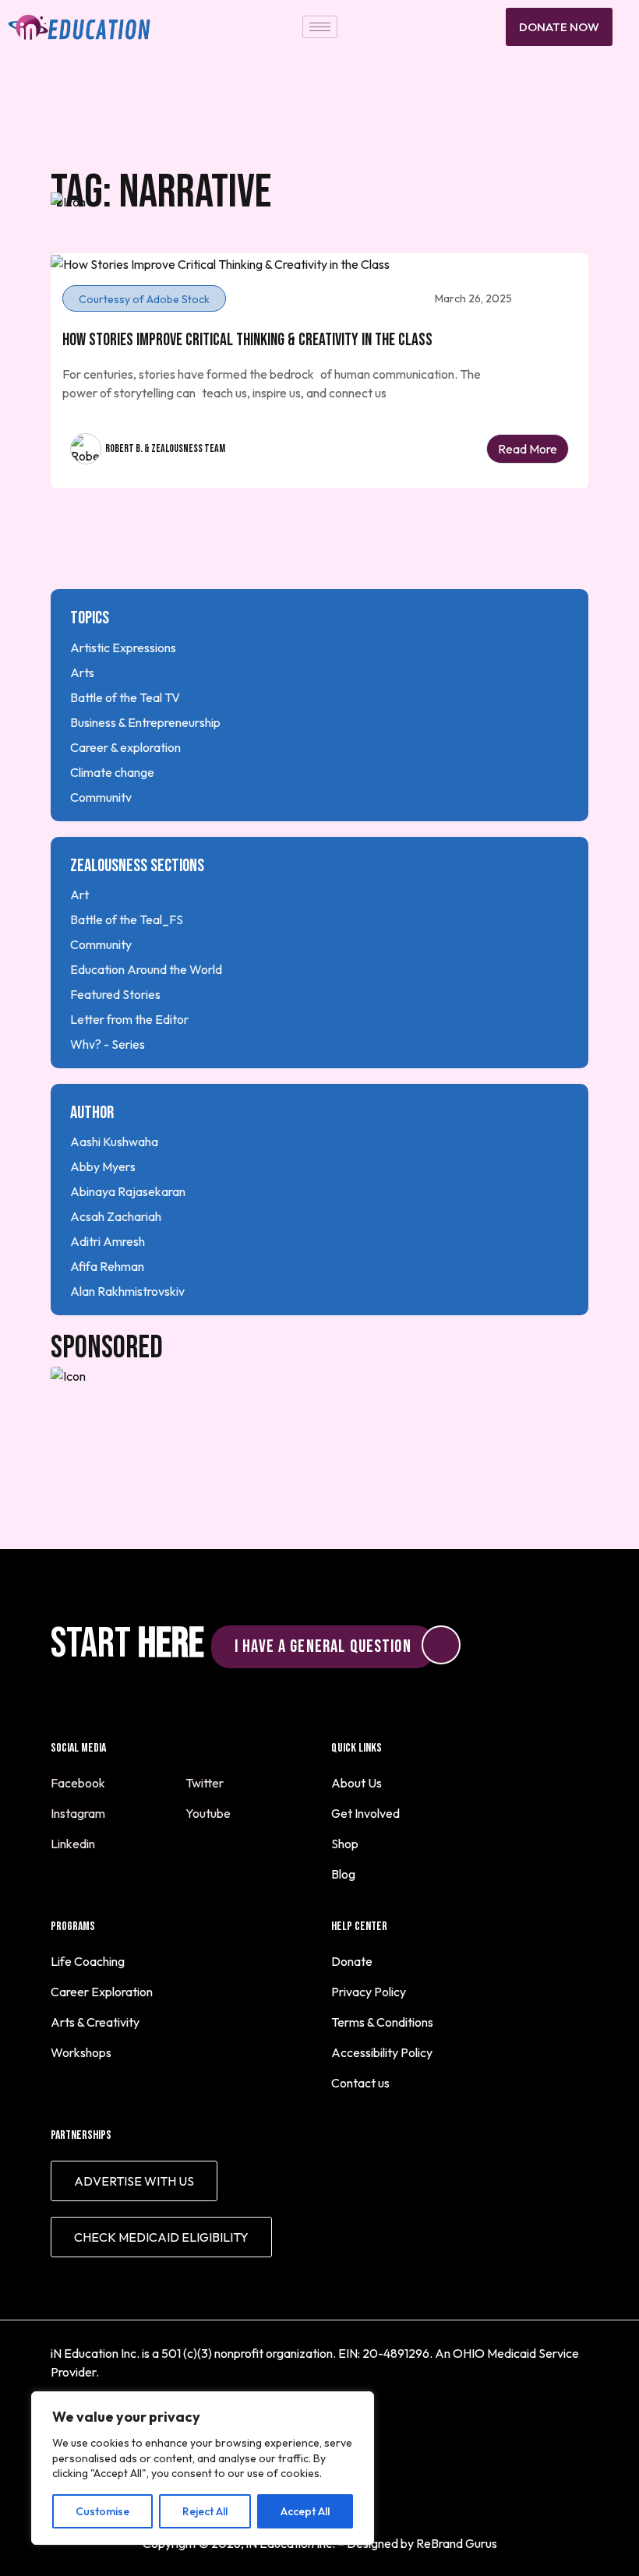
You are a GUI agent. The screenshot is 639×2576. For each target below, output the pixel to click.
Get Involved (365, 1813)
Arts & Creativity (95, 2022)
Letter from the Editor (129, 1019)
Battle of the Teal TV (125, 697)
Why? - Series (108, 1044)
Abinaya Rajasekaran (128, 1191)
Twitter (206, 1783)
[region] (203, 2468)
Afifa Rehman (107, 1266)
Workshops (81, 2052)
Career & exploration (125, 747)
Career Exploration (102, 1992)
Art (79, 895)
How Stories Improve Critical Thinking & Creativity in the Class (247, 340)
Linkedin (74, 1844)
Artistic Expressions (123, 648)
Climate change (112, 772)
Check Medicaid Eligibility (161, 2237)
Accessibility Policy (382, 2052)
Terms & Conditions (382, 2022)
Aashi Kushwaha (114, 1142)
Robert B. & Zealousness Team (165, 448)
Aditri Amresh (108, 1241)
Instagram (79, 1813)
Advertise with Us (134, 2181)
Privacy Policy (369, 1992)
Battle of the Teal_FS (127, 919)
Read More (528, 449)
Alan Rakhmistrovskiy (127, 1291)
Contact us (360, 2083)
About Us (357, 1783)
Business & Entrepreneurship (145, 722)
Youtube (209, 1813)
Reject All (205, 2511)
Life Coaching (88, 1961)
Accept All (305, 2511)
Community (101, 797)
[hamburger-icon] (320, 27)
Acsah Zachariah (116, 1216)
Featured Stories (115, 994)
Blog (343, 1874)
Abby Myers (103, 1166)
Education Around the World (146, 969)
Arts (82, 672)
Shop (345, 1844)
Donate (352, 1961)
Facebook (79, 1783)
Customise (102, 2511)
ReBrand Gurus (457, 2543)
